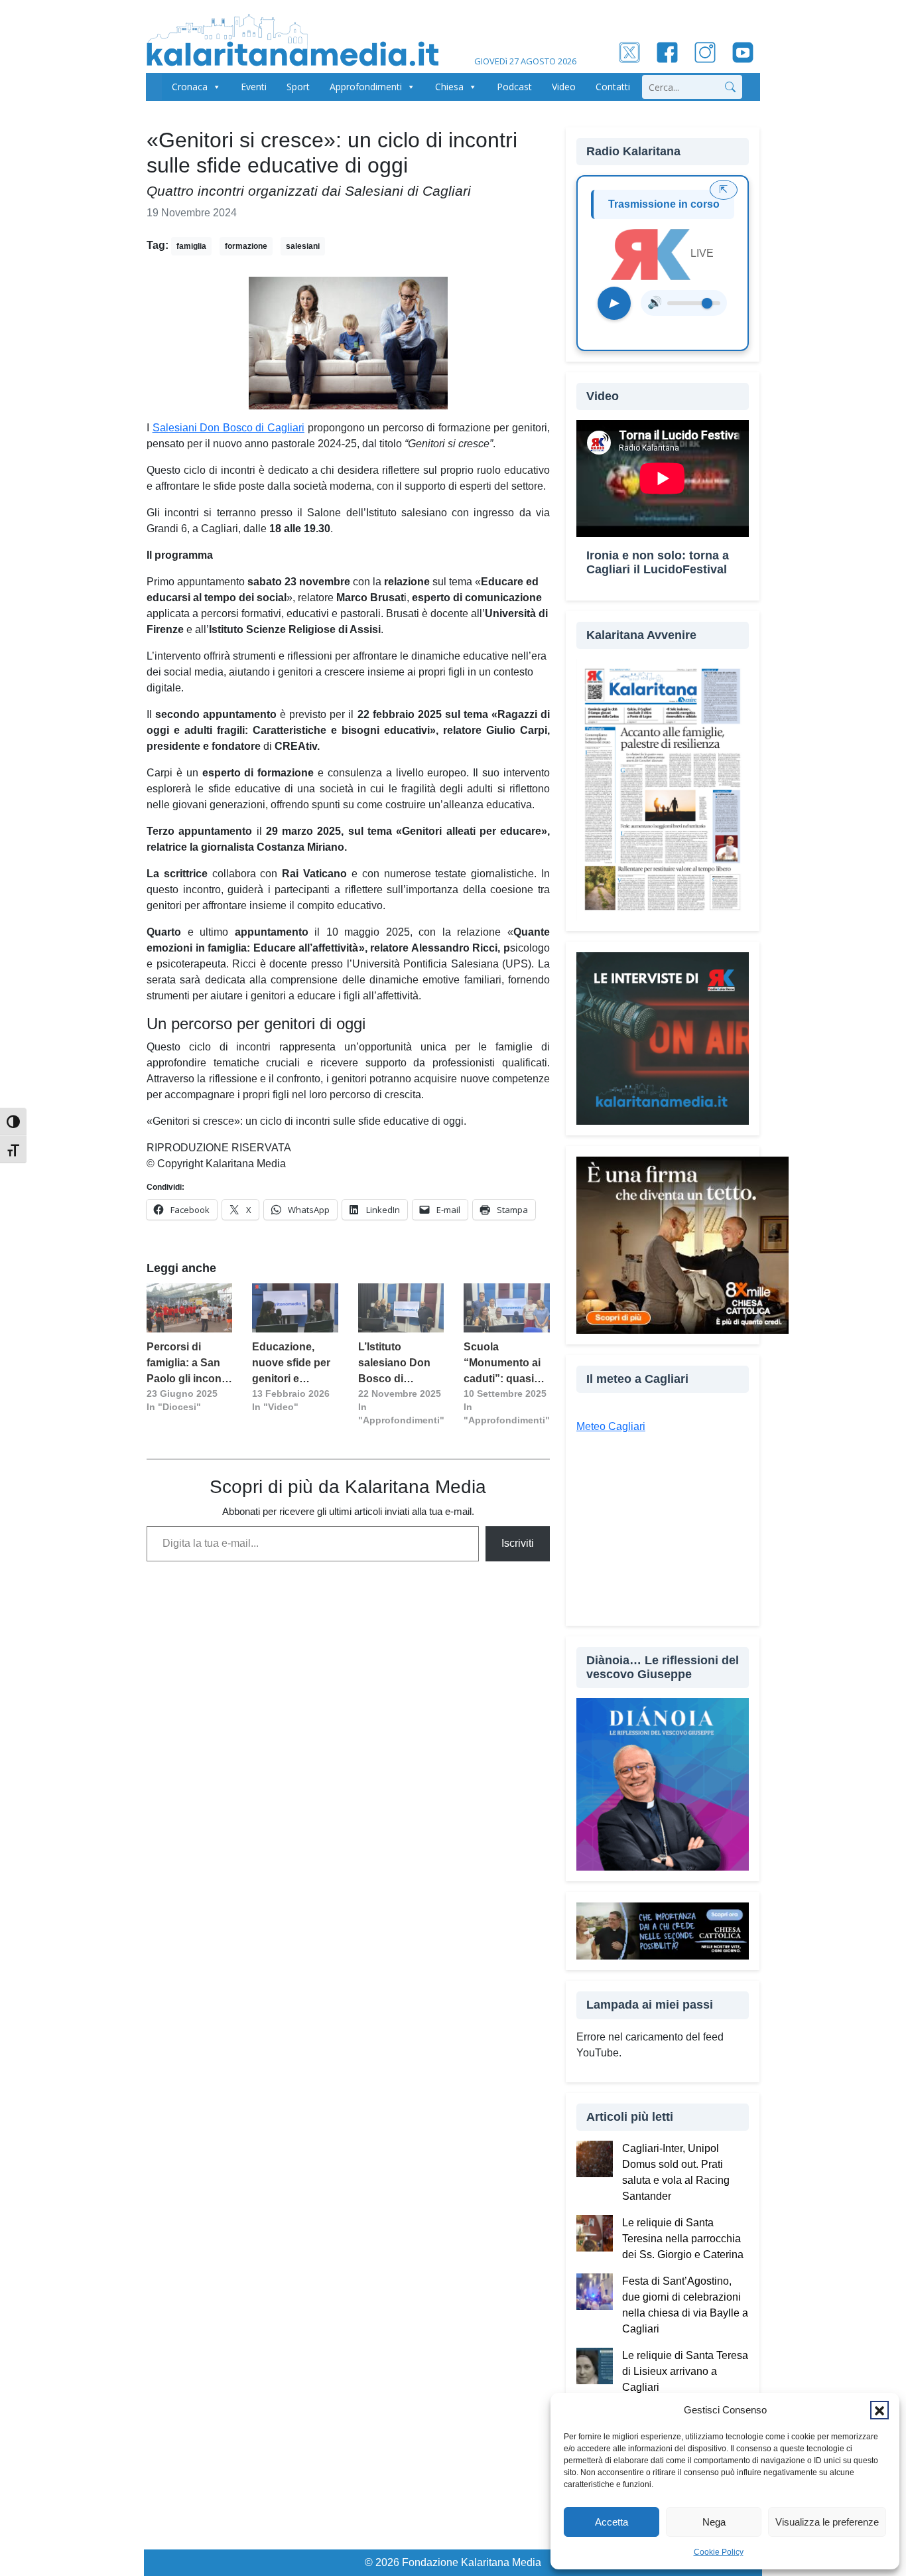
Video (564, 87)
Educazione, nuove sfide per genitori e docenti (291, 1364)
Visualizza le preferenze (827, 2522)
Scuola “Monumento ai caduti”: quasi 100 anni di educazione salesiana (502, 1364)
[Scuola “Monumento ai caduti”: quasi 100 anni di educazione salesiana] (506, 1308)
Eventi (254, 87)
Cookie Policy (719, 2552)
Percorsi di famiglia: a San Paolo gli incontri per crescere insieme (189, 1364)
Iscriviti (518, 1543)
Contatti (613, 87)
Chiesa (449, 87)
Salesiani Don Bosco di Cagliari (228, 428)
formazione (246, 246)
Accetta (612, 2522)
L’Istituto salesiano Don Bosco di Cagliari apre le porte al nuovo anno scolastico (398, 1364)
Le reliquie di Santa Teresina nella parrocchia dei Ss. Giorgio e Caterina (683, 2239)
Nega (714, 2522)
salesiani (303, 246)
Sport (298, 87)
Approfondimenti (366, 87)
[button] (879, 2410)
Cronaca (190, 87)
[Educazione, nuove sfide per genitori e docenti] (295, 1308)
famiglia (191, 246)
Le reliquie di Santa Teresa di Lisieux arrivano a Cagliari (685, 2371)
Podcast (514, 87)
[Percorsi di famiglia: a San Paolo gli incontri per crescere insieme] (189, 1308)
